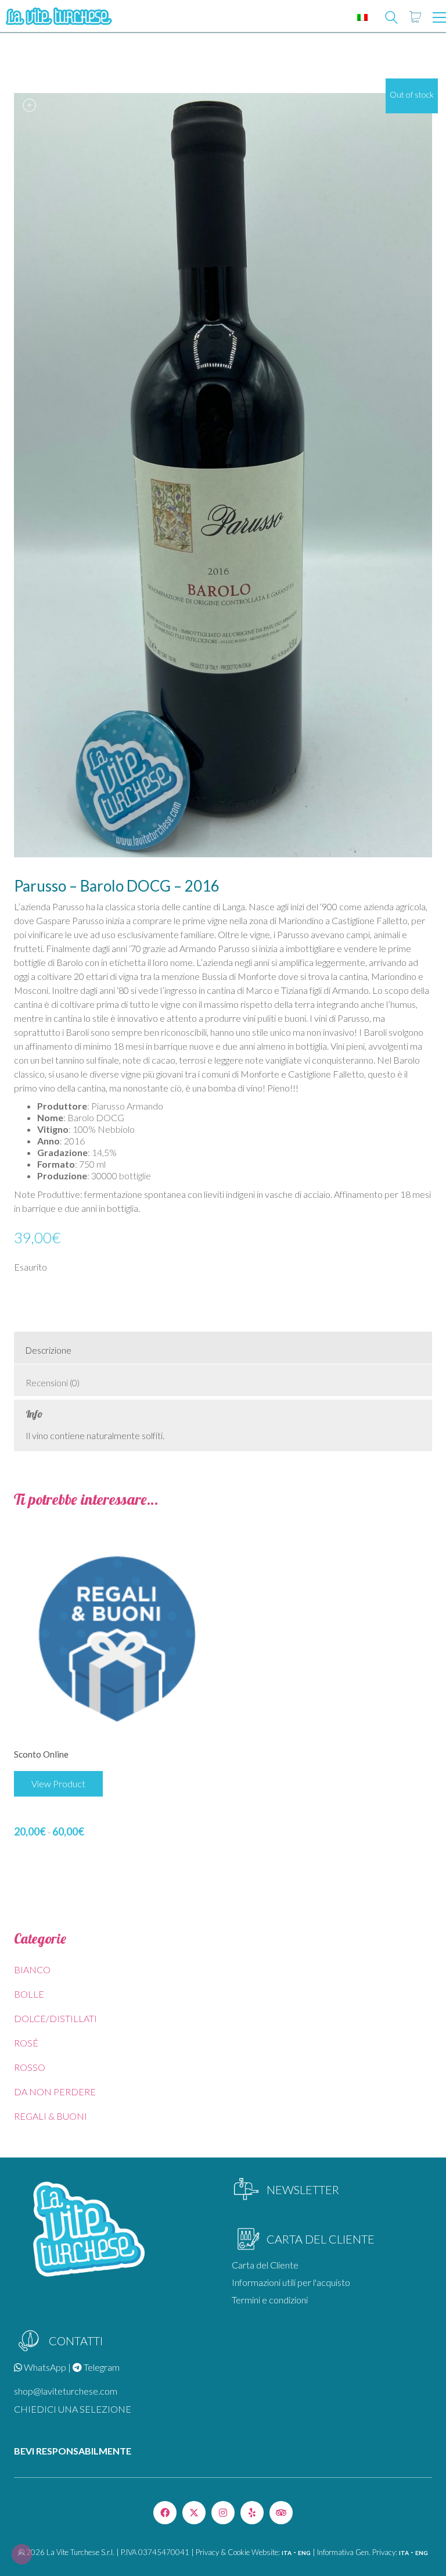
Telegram (101, 2367)
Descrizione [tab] (48, 1350)
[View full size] (29, 105)
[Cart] (415, 17)
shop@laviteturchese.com (66, 2391)
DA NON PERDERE (55, 2092)
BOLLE (29, 1994)
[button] (439, 17)
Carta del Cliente (265, 2265)
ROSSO (30, 2067)
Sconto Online (41, 1754)
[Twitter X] (194, 2513)
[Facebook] (165, 2513)
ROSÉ (26, 2043)
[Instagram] (223, 2513)
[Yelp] (252, 2513)
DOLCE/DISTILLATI (55, 2018)
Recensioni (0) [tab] (53, 1383)
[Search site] (391, 19)
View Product (58, 1783)
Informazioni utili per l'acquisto (291, 2282)
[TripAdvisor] (281, 2513)
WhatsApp (44, 2367)
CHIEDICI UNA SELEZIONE (73, 2409)
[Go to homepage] (58, 17)
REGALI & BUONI (51, 2116)
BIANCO (32, 1969)
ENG (304, 2553)
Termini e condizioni (270, 2300)
